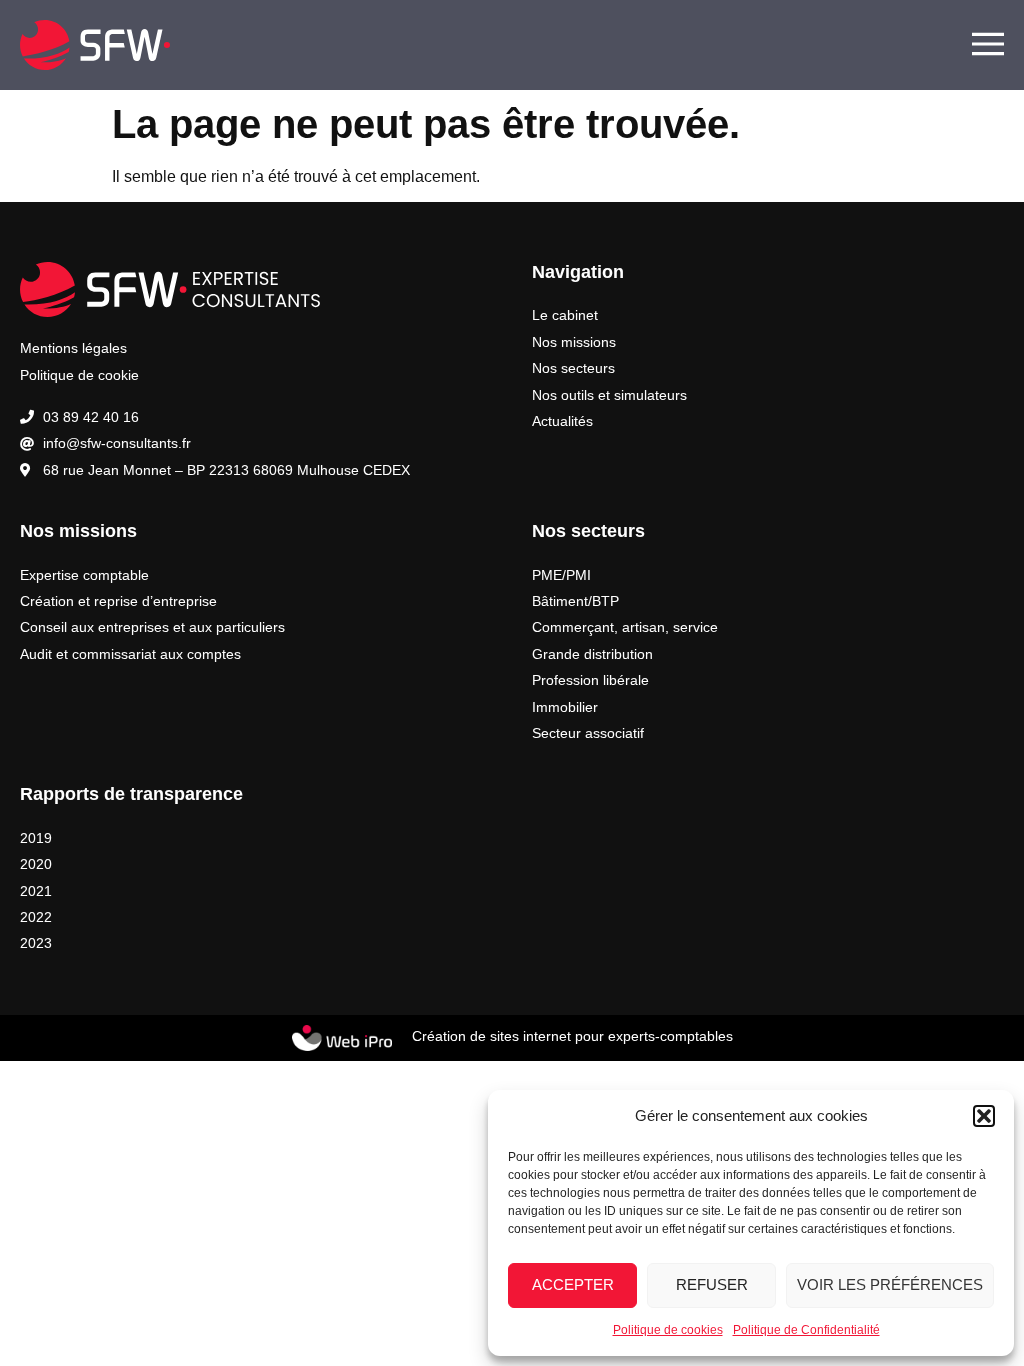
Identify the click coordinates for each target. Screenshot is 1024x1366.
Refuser (712, 1284)
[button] (984, 1116)
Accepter (573, 1284)
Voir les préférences (890, 1284)
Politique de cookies (668, 1330)
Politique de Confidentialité (806, 1330)
